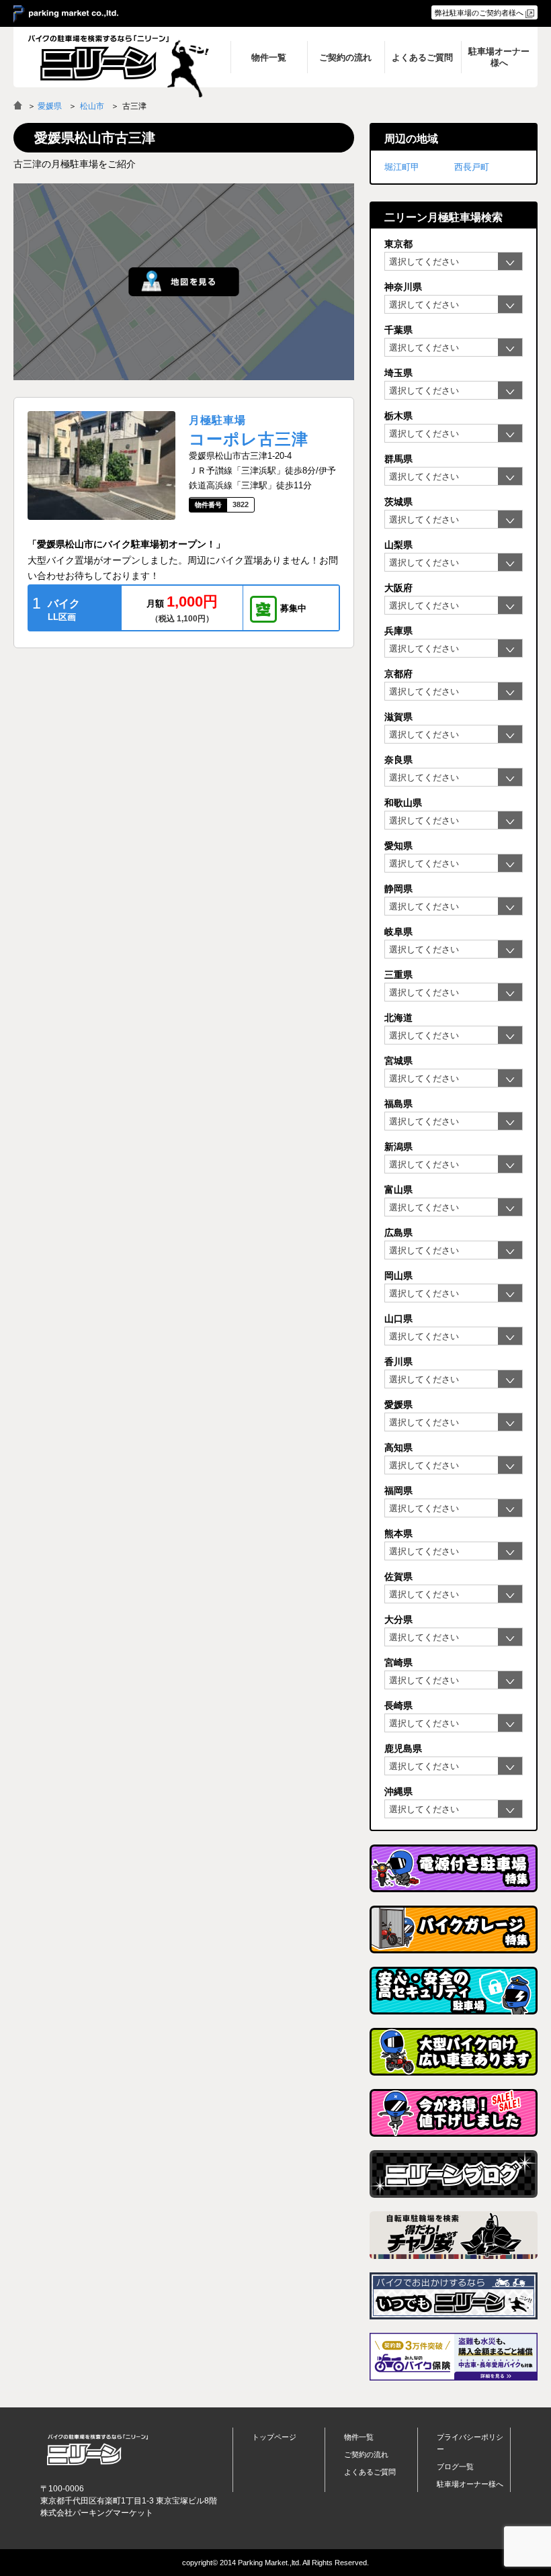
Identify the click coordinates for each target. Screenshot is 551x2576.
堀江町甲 (402, 167)
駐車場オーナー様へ (470, 2484)
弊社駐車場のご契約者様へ (479, 13)
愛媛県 (50, 106)
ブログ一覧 (455, 2467)
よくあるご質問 (370, 2472)
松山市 (92, 106)
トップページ (274, 2437)
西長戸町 (472, 167)
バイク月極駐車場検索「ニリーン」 (97, 2449)
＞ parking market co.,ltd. (66, 14)
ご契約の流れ (366, 2454)
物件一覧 (359, 2437)
